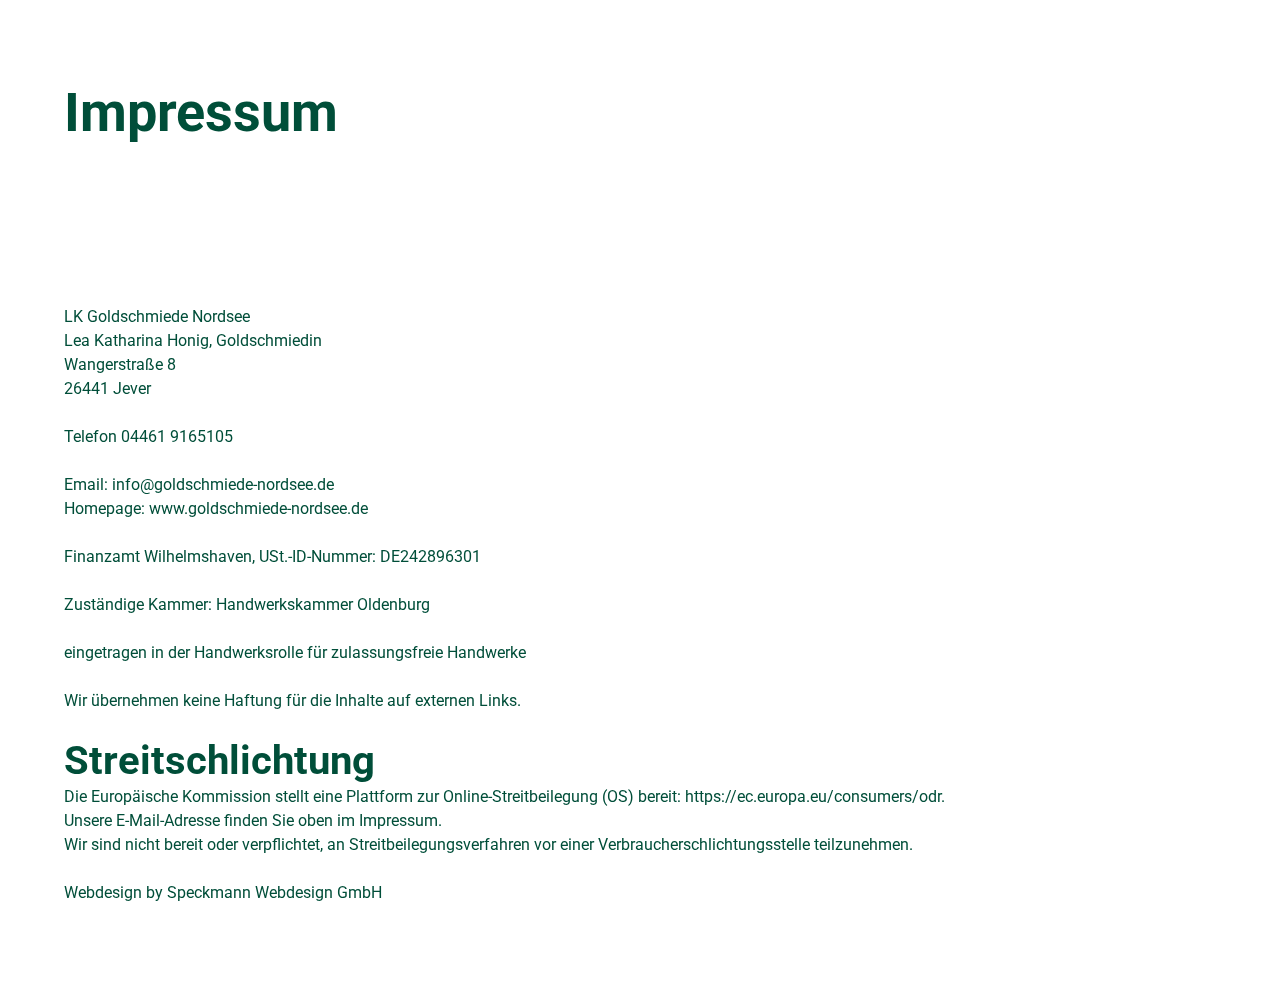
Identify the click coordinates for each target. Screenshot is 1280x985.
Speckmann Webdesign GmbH (274, 892)
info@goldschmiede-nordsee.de (223, 484)
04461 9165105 (177, 436)
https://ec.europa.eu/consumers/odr (813, 796)
